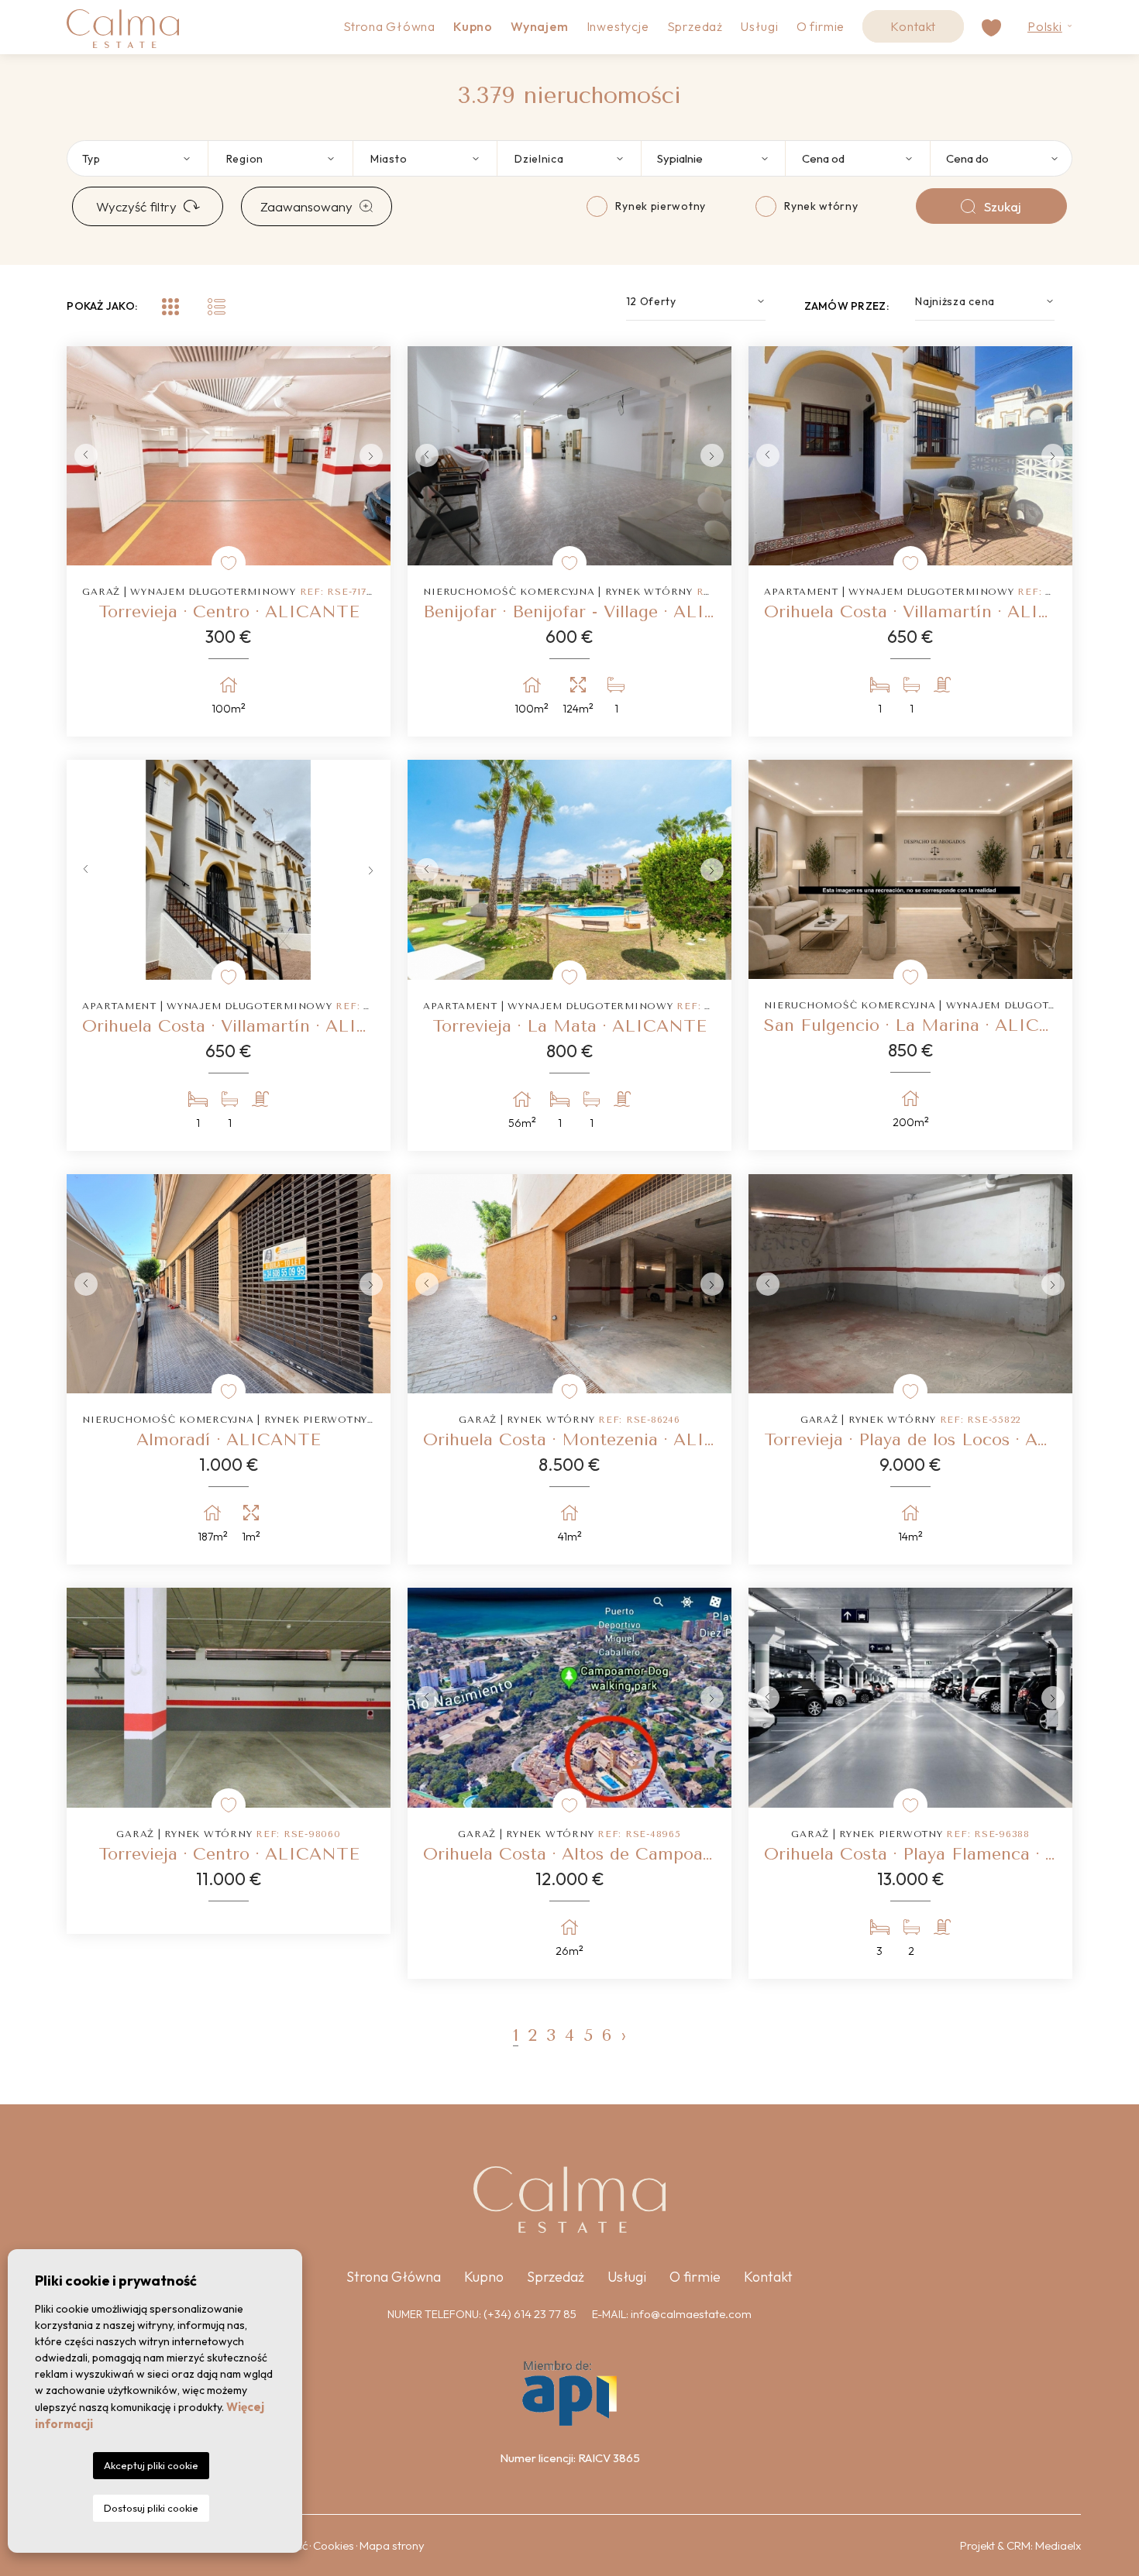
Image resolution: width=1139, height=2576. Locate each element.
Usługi (760, 26)
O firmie (821, 26)
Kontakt (913, 26)
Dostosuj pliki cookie (151, 2508)
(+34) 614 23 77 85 (530, 2314)
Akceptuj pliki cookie (151, 2465)
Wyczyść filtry (136, 206)
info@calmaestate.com (691, 2314)
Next (375, 456)
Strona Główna (389, 26)
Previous (82, 456)
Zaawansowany (306, 206)
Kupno (484, 2277)
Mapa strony (392, 2545)
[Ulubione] (229, 563)
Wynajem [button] (540, 26)
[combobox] (136, 158)
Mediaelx (1058, 2545)
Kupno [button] (473, 26)
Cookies (334, 2545)
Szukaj (1003, 206)
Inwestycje (618, 26)
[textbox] (145, 158)
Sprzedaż (695, 26)
